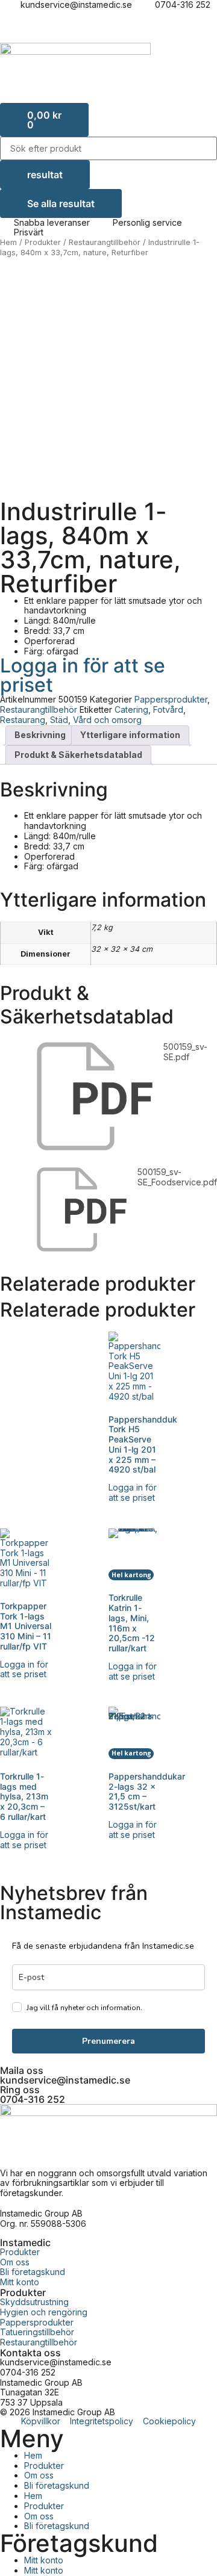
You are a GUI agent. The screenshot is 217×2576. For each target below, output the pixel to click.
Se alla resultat (61, 203)
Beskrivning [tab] (40, 735)
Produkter (43, 242)
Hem (8, 242)
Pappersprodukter (171, 699)
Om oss (39, 2475)
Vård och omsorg (107, 720)
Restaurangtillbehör (105, 242)
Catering (131, 709)
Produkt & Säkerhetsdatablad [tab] (78, 755)
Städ (59, 720)
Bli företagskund (57, 2485)
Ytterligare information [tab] (130, 735)
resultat (45, 175)
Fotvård (168, 709)
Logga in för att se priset (83, 675)
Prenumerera (108, 2041)
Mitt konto (44, 2560)
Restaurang (23, 720)
